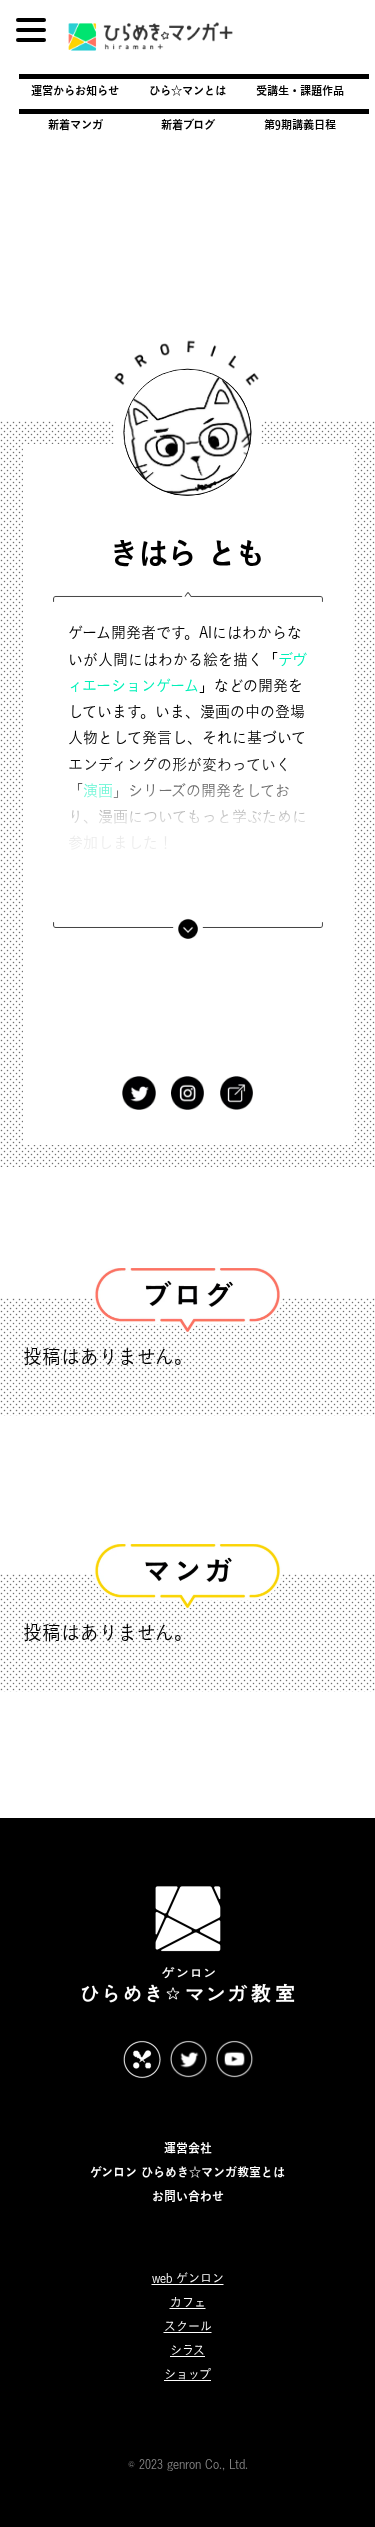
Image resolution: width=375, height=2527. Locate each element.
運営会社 (188, 2148)
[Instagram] (188, 1075)
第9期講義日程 (300, 124)
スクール (188, 2326)
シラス (187, 2350)
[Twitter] (139, 1075)
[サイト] (236, 1075)
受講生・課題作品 (300, 90)
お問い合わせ (188, 2196)
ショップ (187, 2374)
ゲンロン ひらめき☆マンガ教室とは (187, 2172)
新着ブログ (188, 124)
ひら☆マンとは (187, 90)
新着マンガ (75, 124)
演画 (98, 790)
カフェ (188, 2302)
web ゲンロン (188, 2278)
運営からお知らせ (75, 90)
